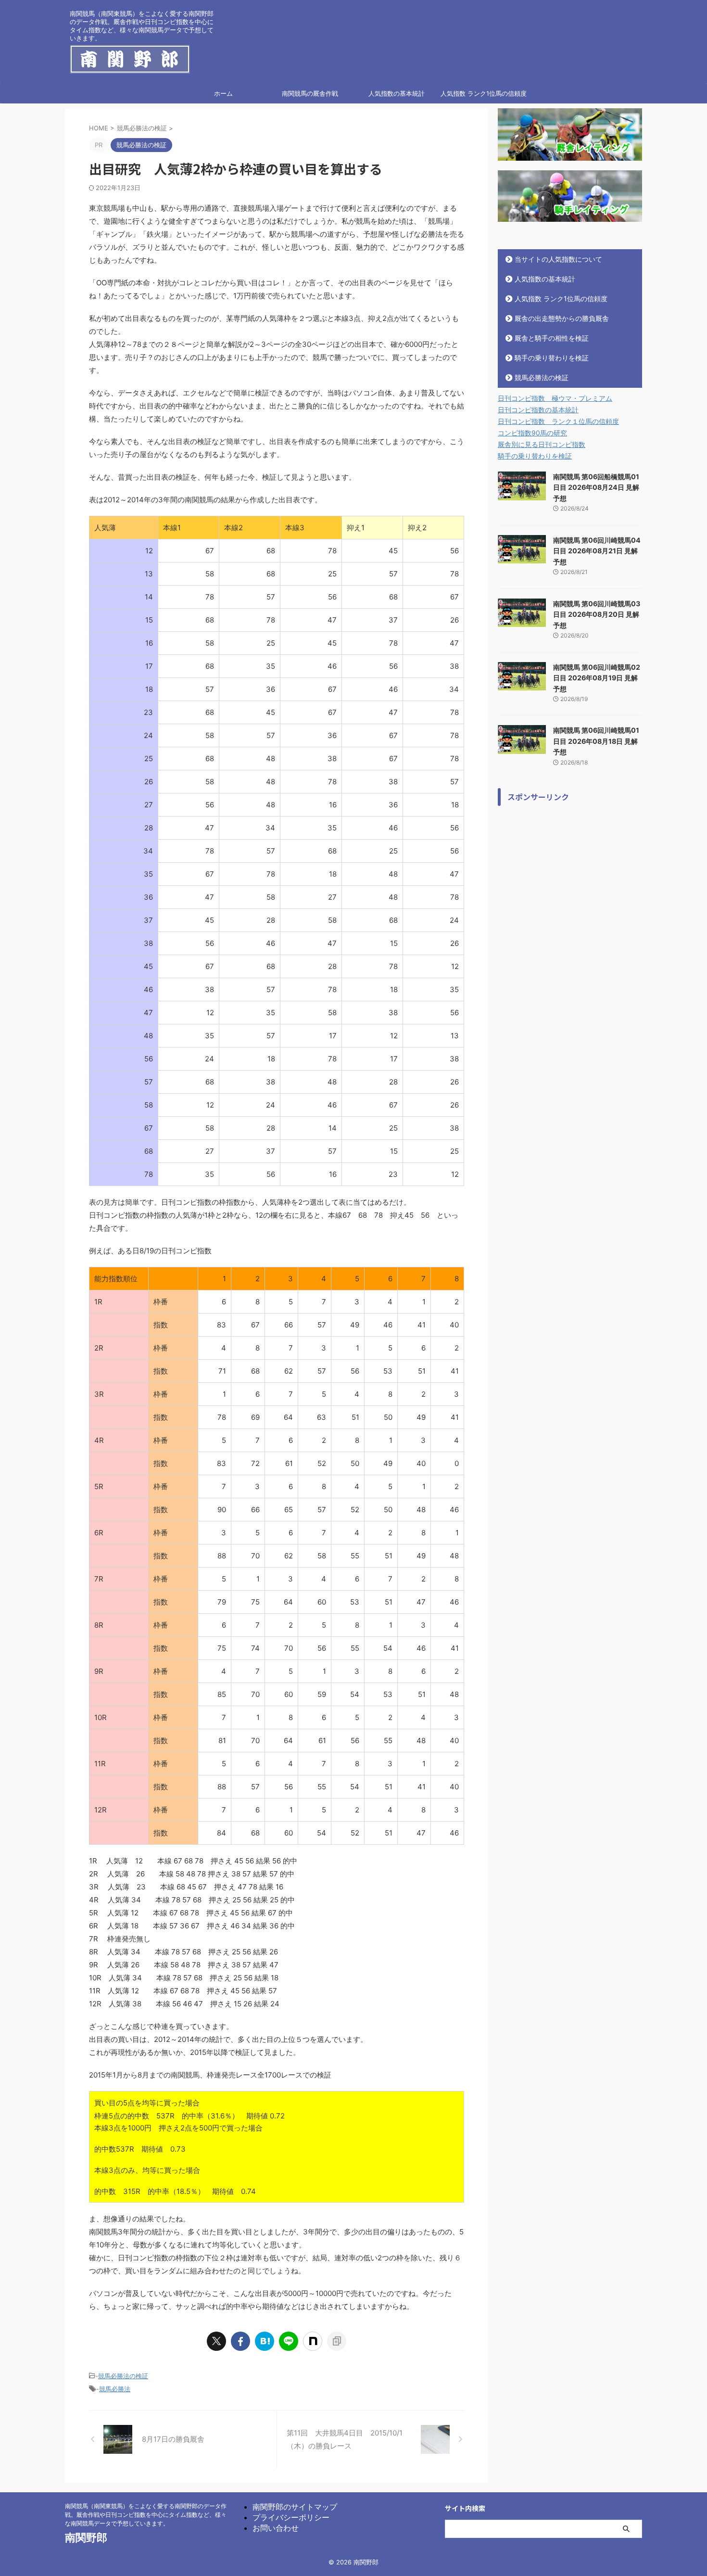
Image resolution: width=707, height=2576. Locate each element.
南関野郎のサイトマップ (295, 2507)
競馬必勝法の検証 (123, 2376)
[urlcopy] (337, 2341)
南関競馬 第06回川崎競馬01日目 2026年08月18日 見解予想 (596, 741)
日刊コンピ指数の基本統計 (538, 410)
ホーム (223, 93)
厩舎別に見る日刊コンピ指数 (542, 444)
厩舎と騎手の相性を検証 (552, 338)
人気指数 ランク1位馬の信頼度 (484, 93)
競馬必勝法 (115, 2389)
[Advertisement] (570, 955)
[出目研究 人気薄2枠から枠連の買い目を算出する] (265, 2341)
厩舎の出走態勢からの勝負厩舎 (562, 318)
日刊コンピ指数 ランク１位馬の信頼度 (558, 421)
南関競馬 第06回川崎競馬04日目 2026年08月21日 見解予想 (597, 551)
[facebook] (240, 2341)
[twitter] (216, 2341)
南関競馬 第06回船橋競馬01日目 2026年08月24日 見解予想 (596, 487)
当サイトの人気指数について (558, 259)
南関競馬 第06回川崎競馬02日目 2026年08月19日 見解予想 (597, 678)
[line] (289, 2341)
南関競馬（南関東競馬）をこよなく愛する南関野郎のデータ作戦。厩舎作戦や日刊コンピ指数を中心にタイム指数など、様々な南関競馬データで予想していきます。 (146, 2515)
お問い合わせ (276, 2528)
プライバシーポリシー (291, 2517)
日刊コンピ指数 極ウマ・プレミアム (555, 398)
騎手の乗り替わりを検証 (552, 358)
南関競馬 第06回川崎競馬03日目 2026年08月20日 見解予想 (597, 614)
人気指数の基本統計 (397, 93)
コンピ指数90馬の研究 (532, 433)
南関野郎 (86, 2538)
